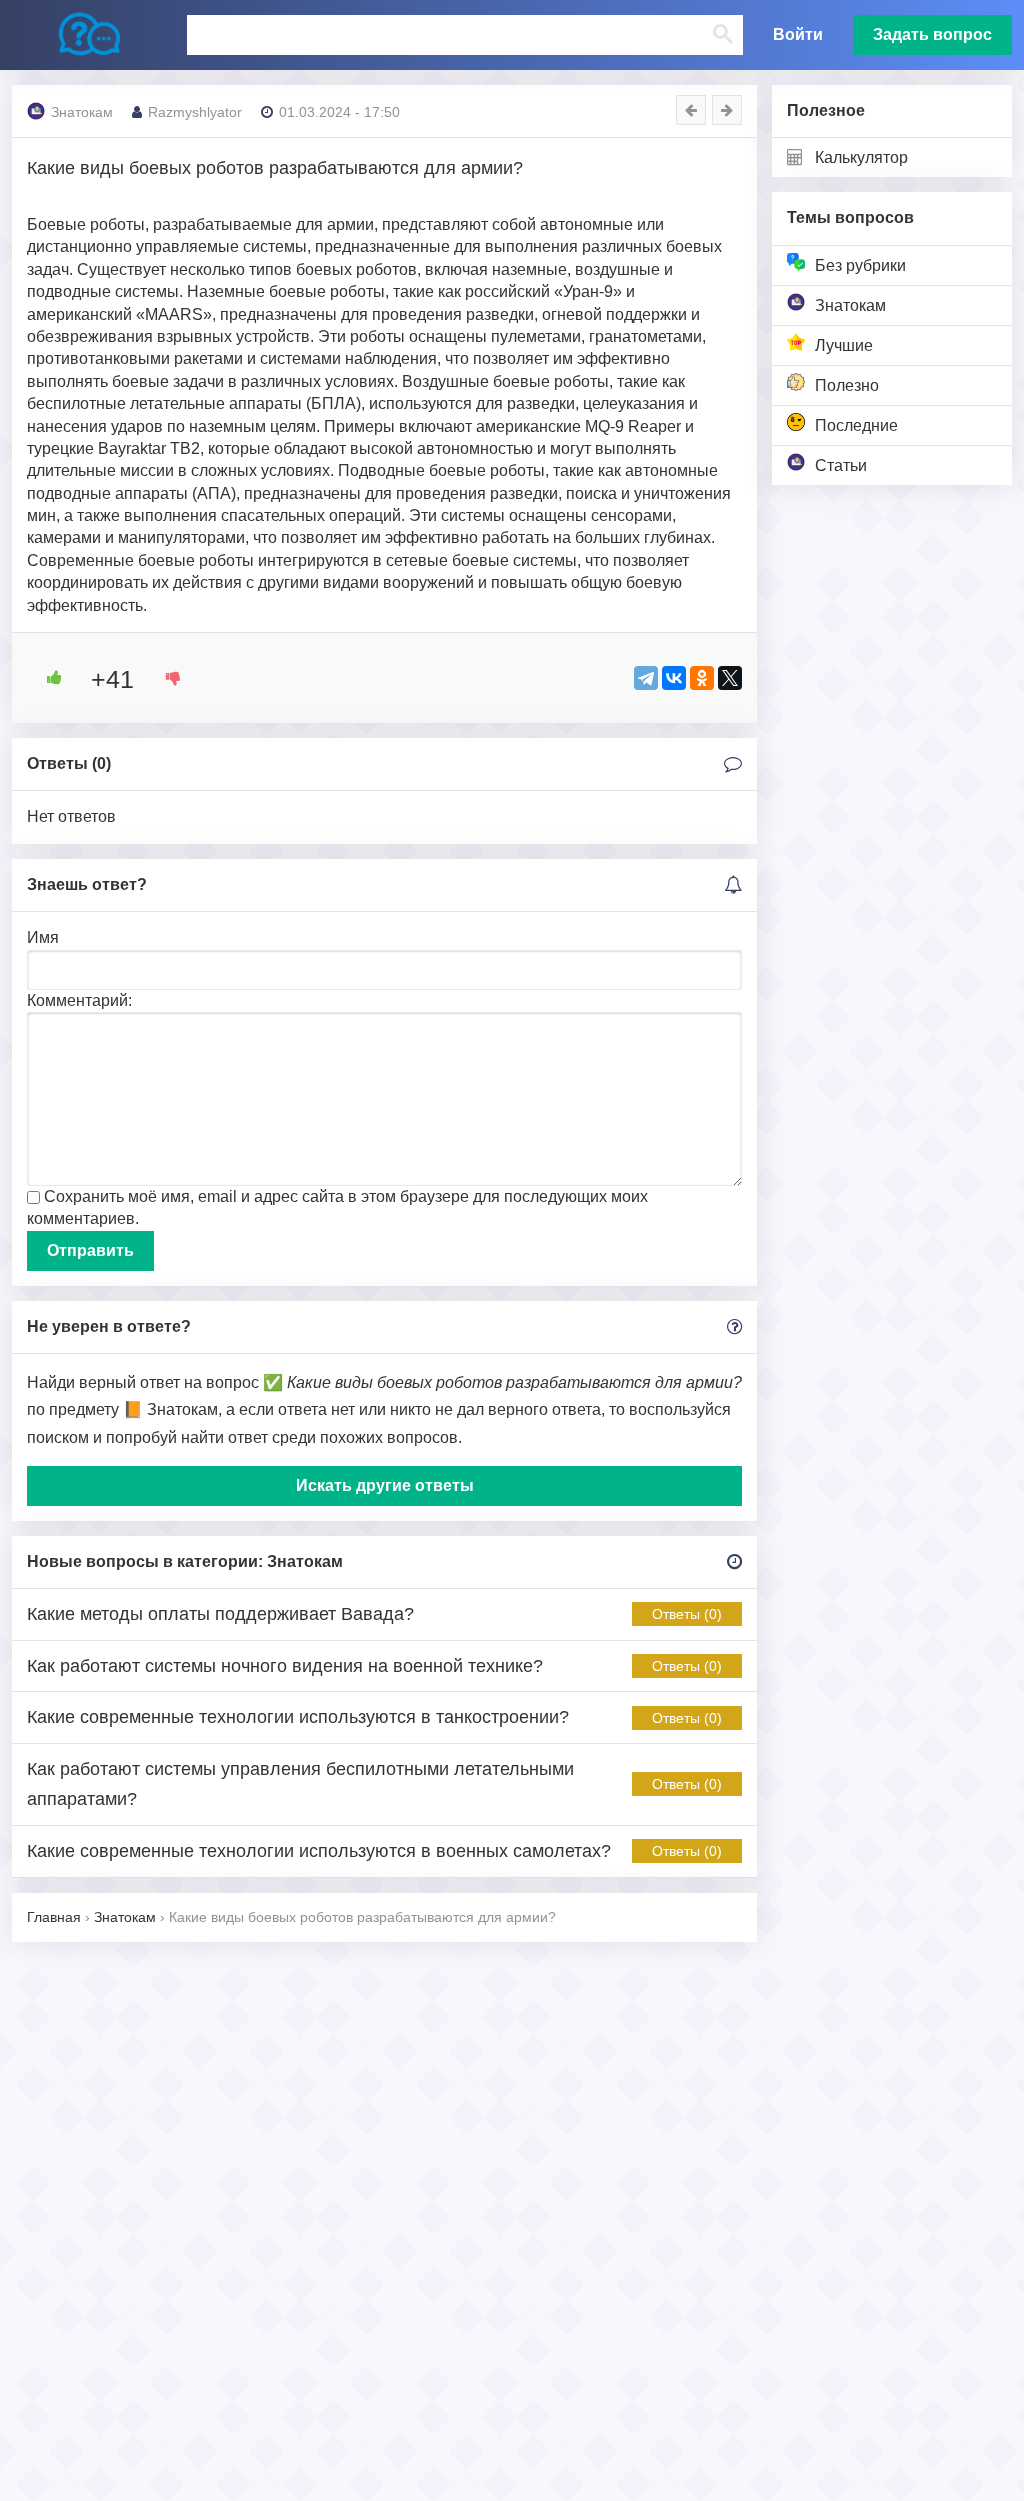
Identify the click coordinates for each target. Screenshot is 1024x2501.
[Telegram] (646, 678)
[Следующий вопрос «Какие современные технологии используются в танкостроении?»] (727, 110)
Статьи (841, 465)
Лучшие (844, 345)
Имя (43, 937)
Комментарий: (79, 1000)
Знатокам (850, 305)
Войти (798, 34)
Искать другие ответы (385, 1485)
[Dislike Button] (166, 678)
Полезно (847, 385)
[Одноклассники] (702, 678)
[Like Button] (47, 678)
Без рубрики (860, 265)
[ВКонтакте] (674, 678)
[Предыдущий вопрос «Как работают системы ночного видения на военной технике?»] (691, 110)
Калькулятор (861, 157)
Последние (856, 425)
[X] (730, 678)
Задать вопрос (932, 34)
